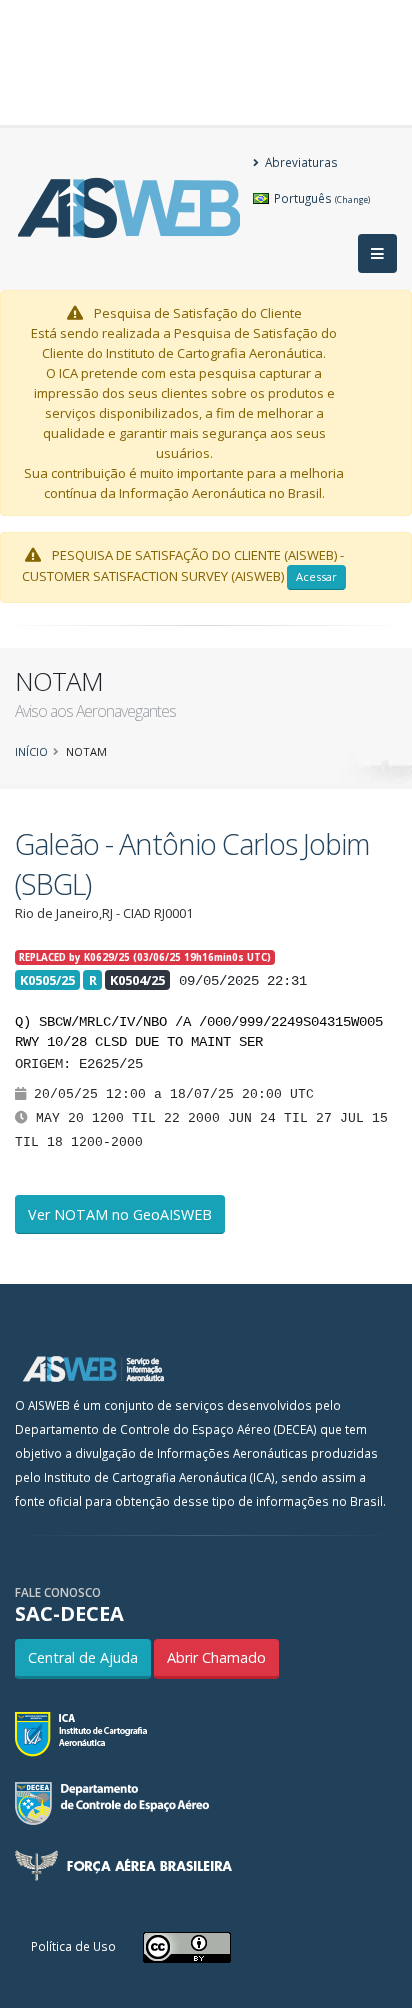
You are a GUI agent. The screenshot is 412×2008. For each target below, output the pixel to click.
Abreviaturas (300, 162)
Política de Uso (73, 1946)
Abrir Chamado (216, 1657)
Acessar (316, 576)
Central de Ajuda (83, 1657)
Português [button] (320, 198)
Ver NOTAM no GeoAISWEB (120, 1214)
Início (31, 751)
